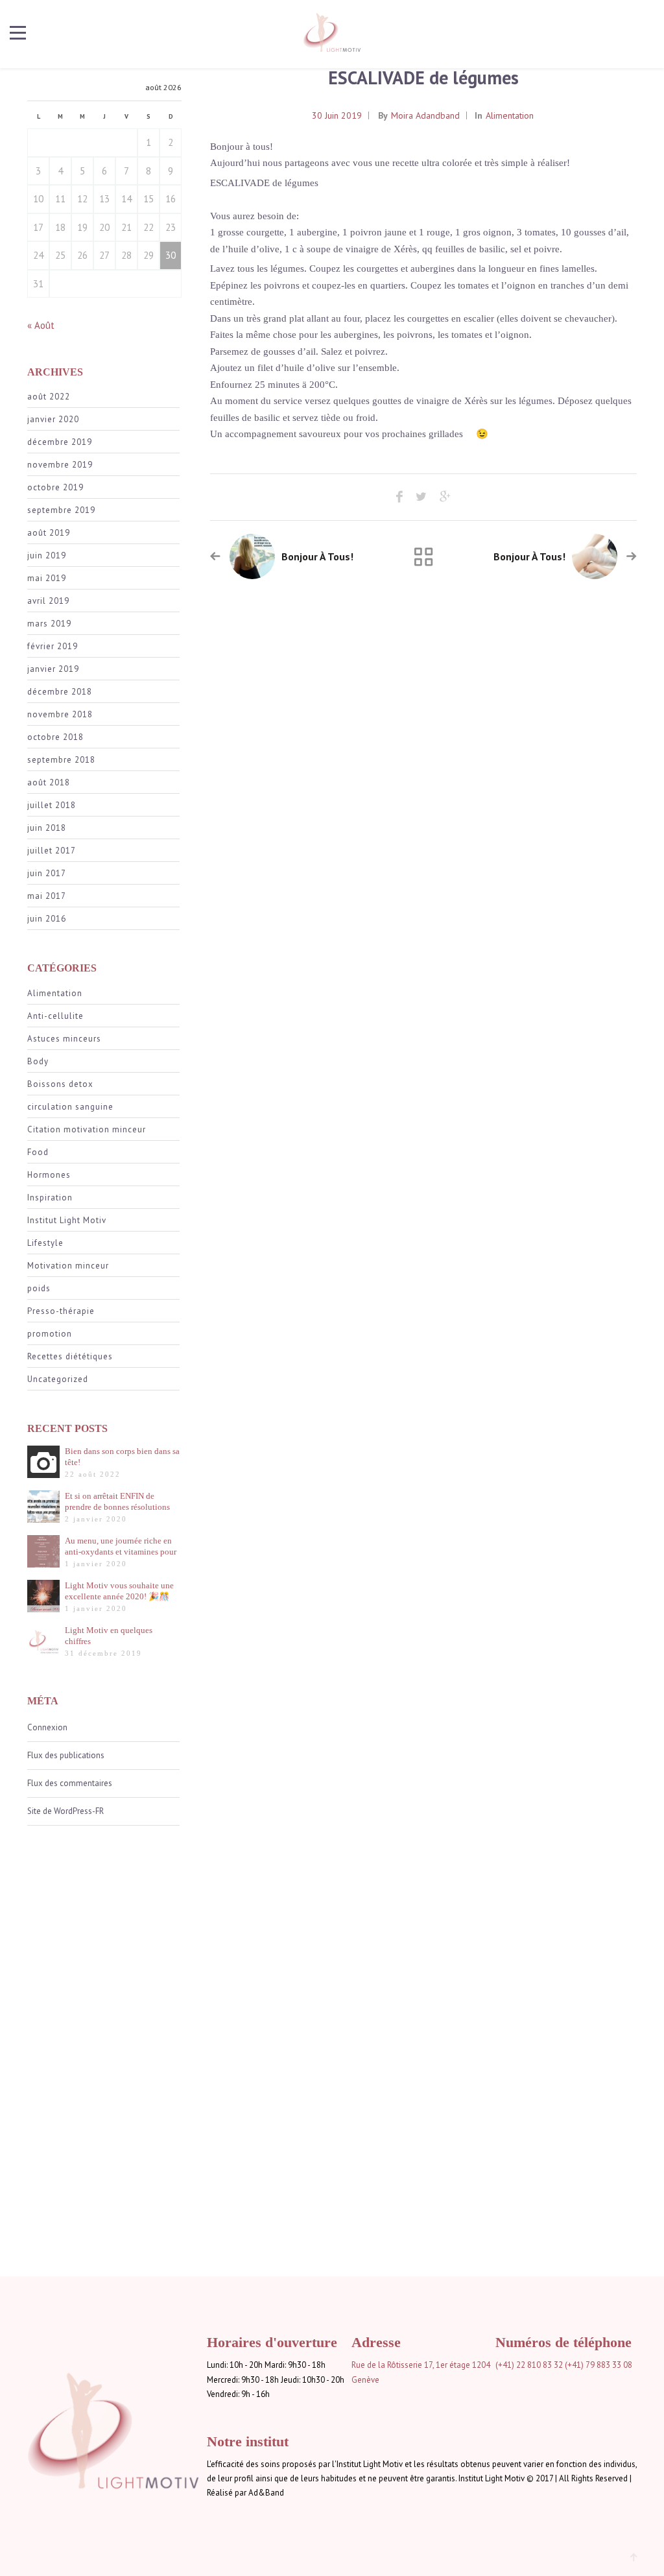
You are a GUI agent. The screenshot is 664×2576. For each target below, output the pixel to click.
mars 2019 (49, 624)
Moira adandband (425, 115)
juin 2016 (47, 919)
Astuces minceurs (64, 1039)
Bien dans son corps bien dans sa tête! (122, 1457)
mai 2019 (47, 578)
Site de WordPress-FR (65, 1811)
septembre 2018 (61, 760)
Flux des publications (66, 1755)
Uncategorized (58, 1379)
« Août (41, 325)
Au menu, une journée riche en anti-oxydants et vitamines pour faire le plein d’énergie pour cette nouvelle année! (121, 1546)
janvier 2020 (53, 419)
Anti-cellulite (55, 1016)
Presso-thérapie (61, 1311)
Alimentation (55, 993)
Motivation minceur (68, 1266)
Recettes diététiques (70, 1356)
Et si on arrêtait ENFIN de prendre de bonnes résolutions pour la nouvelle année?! (117, 1502)
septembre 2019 (61, 510)
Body (38, 1061)
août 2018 (49, 782)
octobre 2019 (55, 487)
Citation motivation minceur (87, 1129)
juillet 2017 (52, 851)
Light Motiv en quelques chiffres (109, 1636)
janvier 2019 (53, 669)
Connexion (47, 1727)
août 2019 (49, 533)
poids (39, 1288)
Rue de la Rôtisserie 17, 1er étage (411, 2365)
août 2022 (49, 397)
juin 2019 (47, 555)
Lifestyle (45, 1243)
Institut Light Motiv (67, 1220)
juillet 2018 (52, 805)
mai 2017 (47, 896)
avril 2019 (48, 601)
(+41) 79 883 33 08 (599, 2365)
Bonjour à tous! (317, 556)
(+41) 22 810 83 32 (529, 2365)
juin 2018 (47, 828)
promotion (50, 1334)
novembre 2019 (60, 465)
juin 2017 (47, 873)
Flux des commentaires (70, 1783)
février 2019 (53, 646)
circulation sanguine (70, 1107)
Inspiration (50, 1198)
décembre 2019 (60, 442)
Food (38, 1152)
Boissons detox (60, 1084)
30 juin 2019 (337, 115)
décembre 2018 (60, 692)
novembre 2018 (60, 714)
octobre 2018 (55, 737)
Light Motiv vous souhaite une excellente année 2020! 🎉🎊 (119, 1591)
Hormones (49, 1175)
